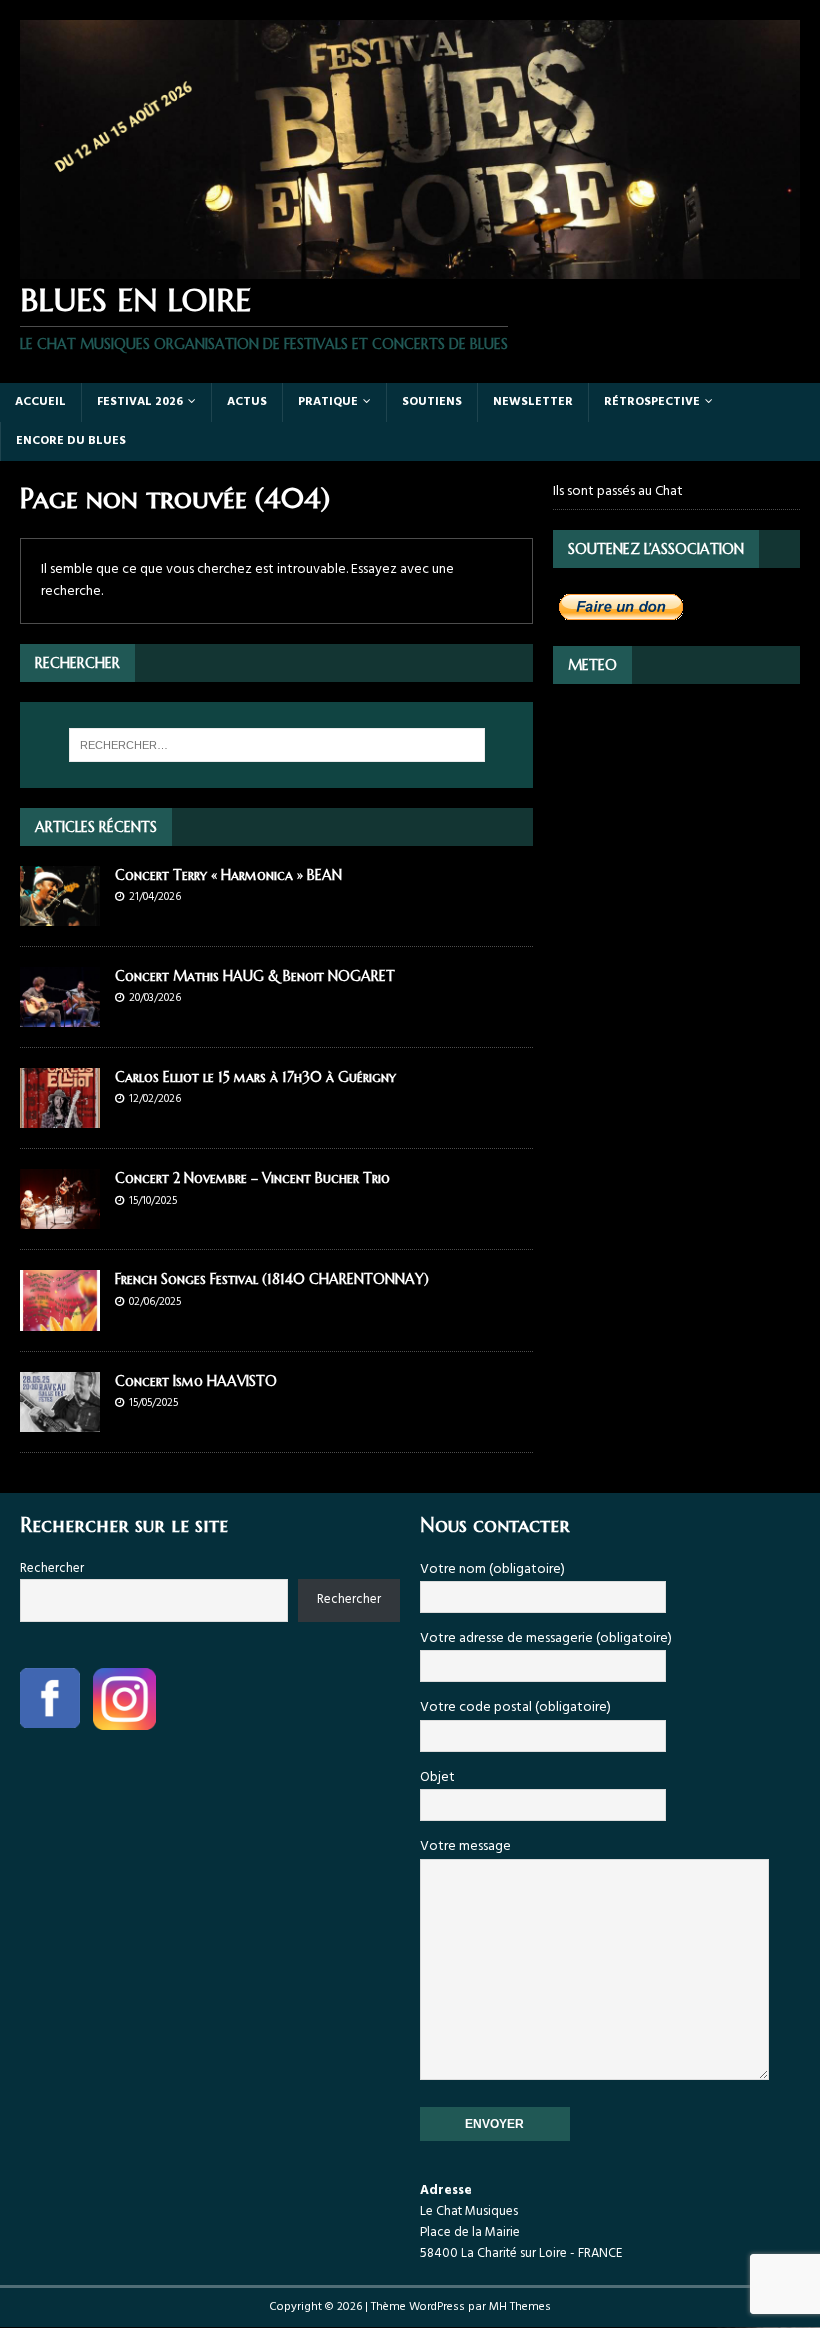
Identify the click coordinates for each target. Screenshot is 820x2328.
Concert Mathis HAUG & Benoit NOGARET (255, 976)
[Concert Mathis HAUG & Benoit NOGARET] (60, 1015)
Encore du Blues (71, 441)
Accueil (40, 402)
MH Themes (520, 2307)
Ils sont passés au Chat (618, 492)
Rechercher (52, 1568)
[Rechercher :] (277, 745)
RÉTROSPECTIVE (652, 402)
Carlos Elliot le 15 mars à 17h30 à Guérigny (255, 1077)
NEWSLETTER (533, 402)
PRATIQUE (328, 402)
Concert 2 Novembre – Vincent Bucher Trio (252, 1178)
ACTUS (247, 402)
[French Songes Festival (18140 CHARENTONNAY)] (60, 1318)
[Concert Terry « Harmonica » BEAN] (60, 914)
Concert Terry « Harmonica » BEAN (228, 875)
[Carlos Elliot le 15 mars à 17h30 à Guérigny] (60, 1116)
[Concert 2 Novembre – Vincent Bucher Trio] (60, 1217)
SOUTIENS (432, 402)
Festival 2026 (140, 402)
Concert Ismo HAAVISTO (196, 1381)
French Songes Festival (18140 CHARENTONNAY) (272, 1279)
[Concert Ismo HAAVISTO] (60, 1419)
